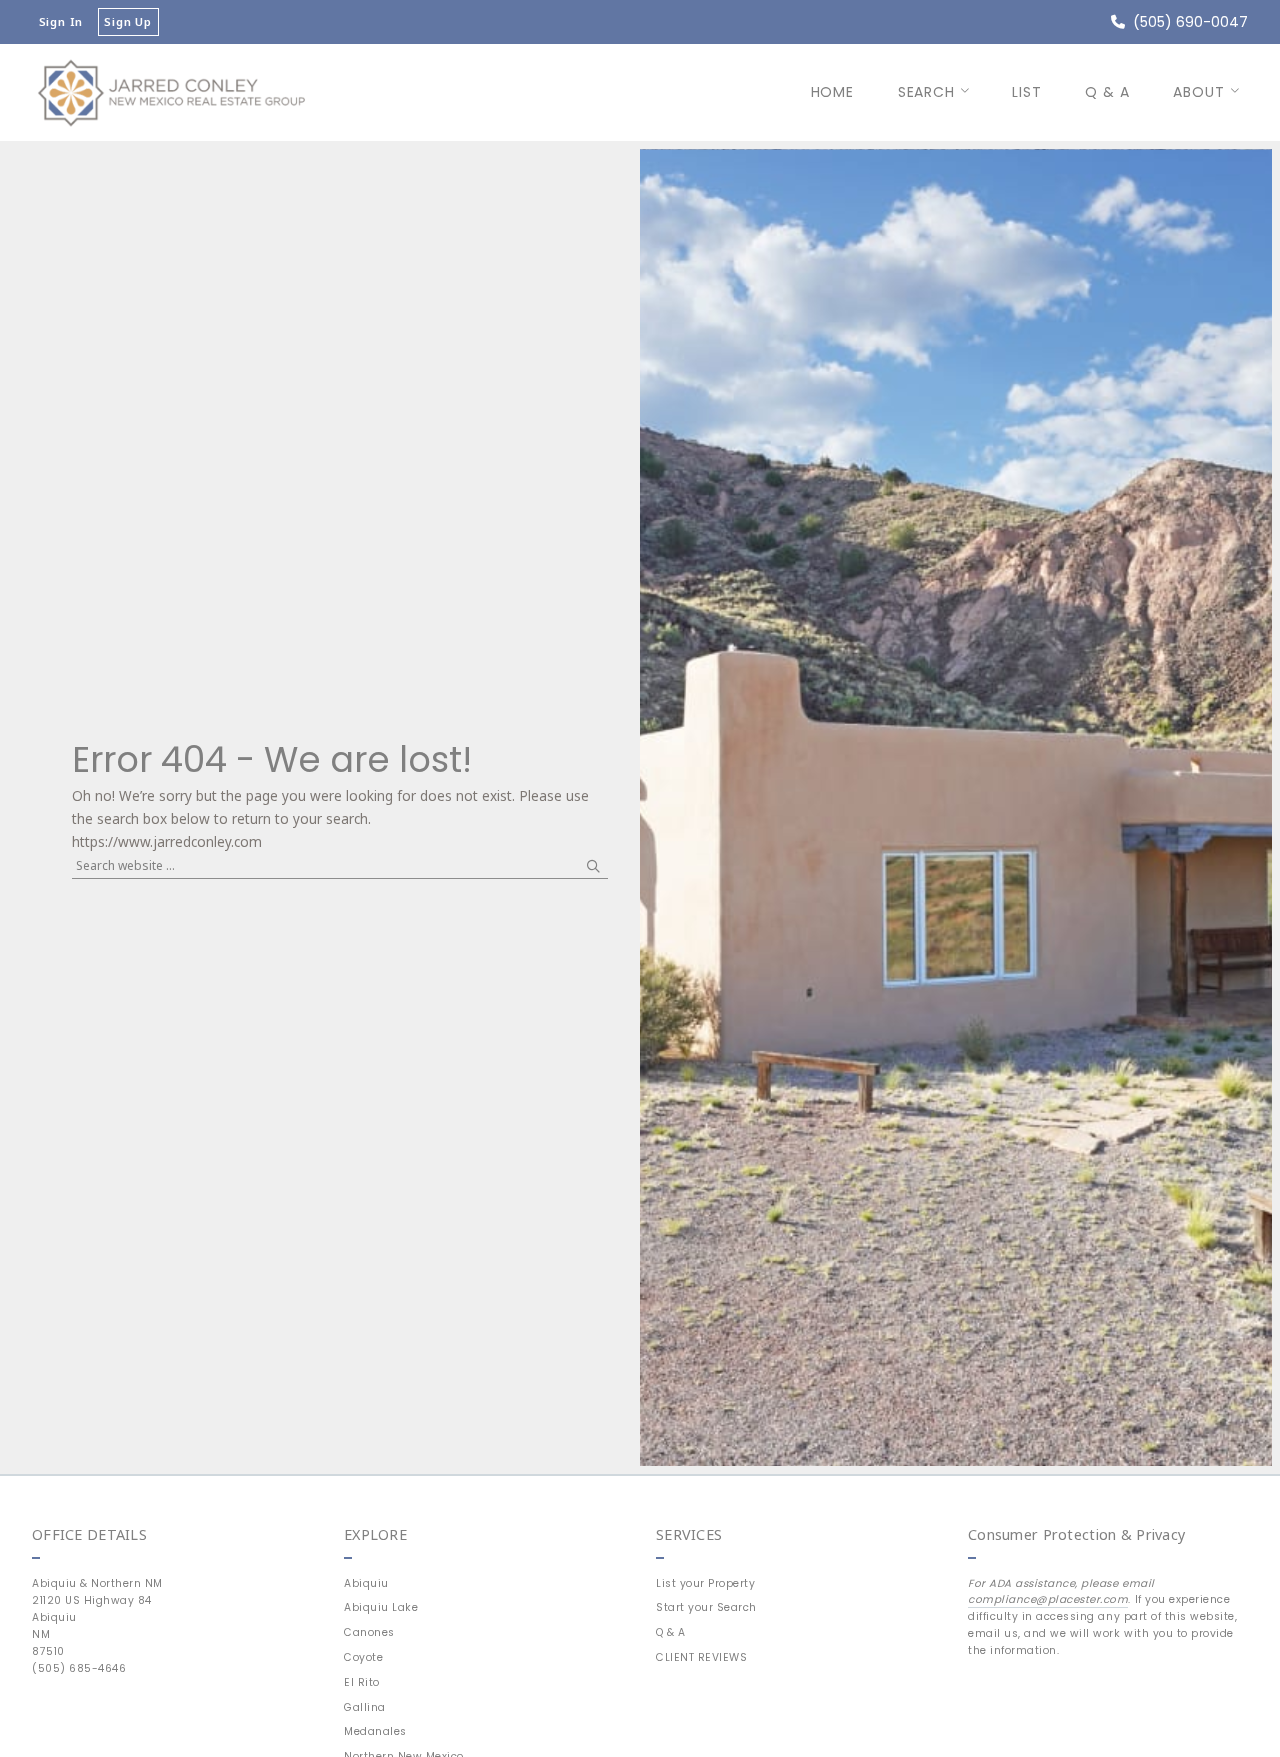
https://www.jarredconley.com (167, 841)
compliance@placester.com (1048, 1599)
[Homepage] (171, 92)
